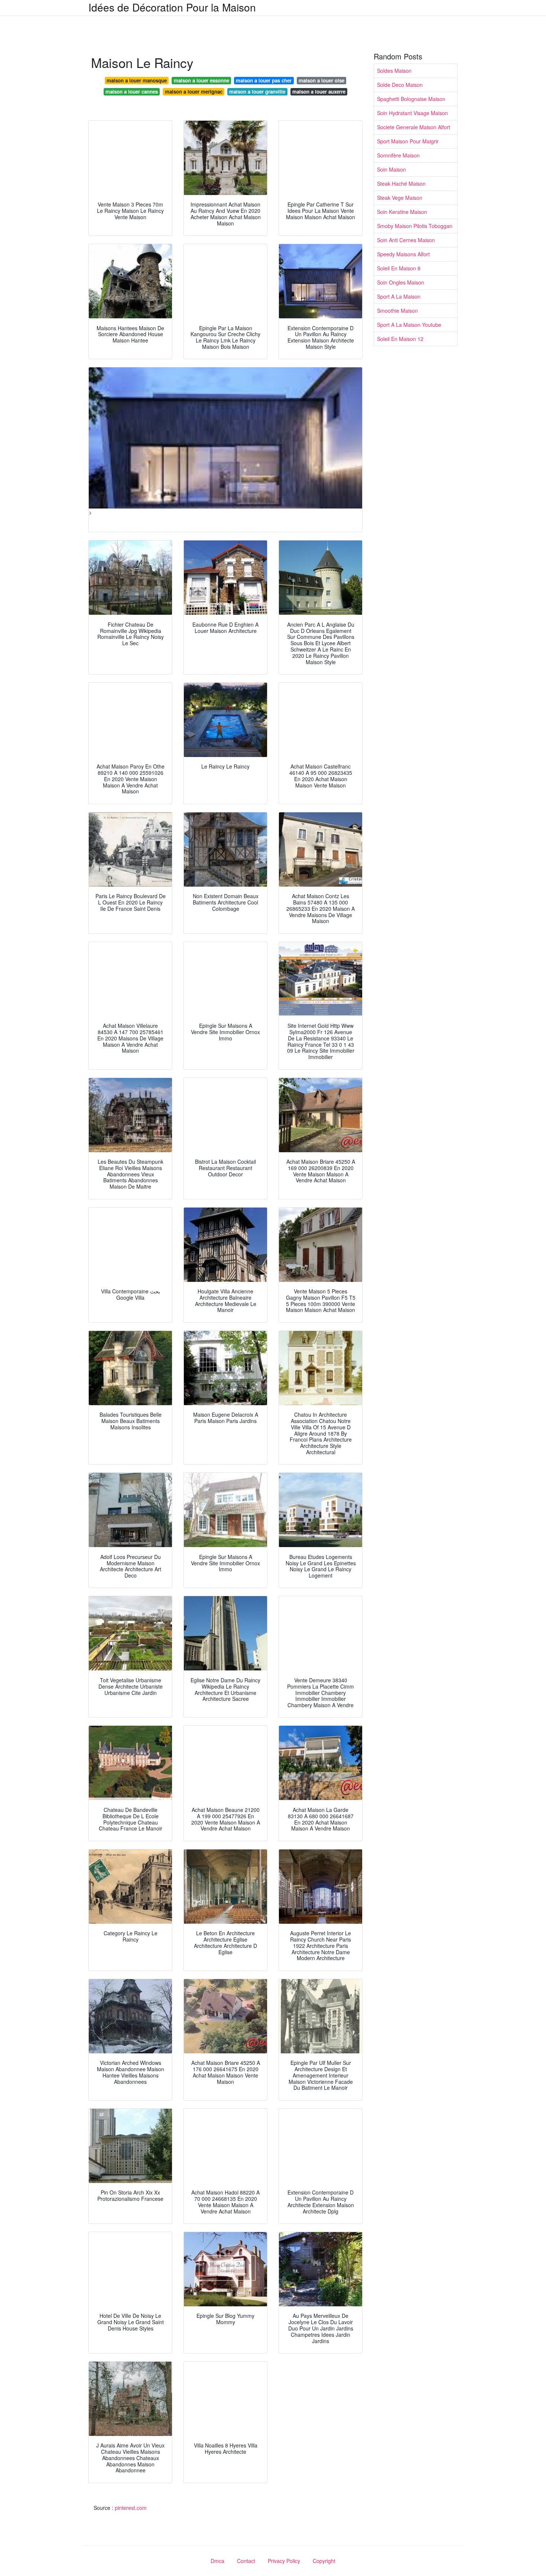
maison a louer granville (257, 92)
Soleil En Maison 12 (400, 339)
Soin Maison (391, 169)
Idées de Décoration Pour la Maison (172, 7)
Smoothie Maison (397, 311)
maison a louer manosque (137, 80)
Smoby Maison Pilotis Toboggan (415, 226)
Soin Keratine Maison (402, 212)
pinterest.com (131, 2508)
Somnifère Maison (398, 155)
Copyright (324, 2561)
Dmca (217, 2561)
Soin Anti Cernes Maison (406, 240)
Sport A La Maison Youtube (409, 325)
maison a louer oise (321, 80)
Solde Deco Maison (400, 85)
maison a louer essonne (201, 80)
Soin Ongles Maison (401, 282)
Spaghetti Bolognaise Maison (411, 99)
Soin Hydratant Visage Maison (412, 113)
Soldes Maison (394, 71)
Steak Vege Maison (400, 198)
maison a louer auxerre (319, 92)
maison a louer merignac (194, 92)
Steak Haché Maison (401, 183)
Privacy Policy (284, 2561)
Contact (246, 2561)
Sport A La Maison (399, 296)
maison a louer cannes (132, 92)
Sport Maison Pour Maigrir (408, 141)
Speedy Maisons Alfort (403, 254)
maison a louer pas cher (264, 80)
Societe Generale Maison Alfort (414, 127)
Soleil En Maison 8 (399, 268)
